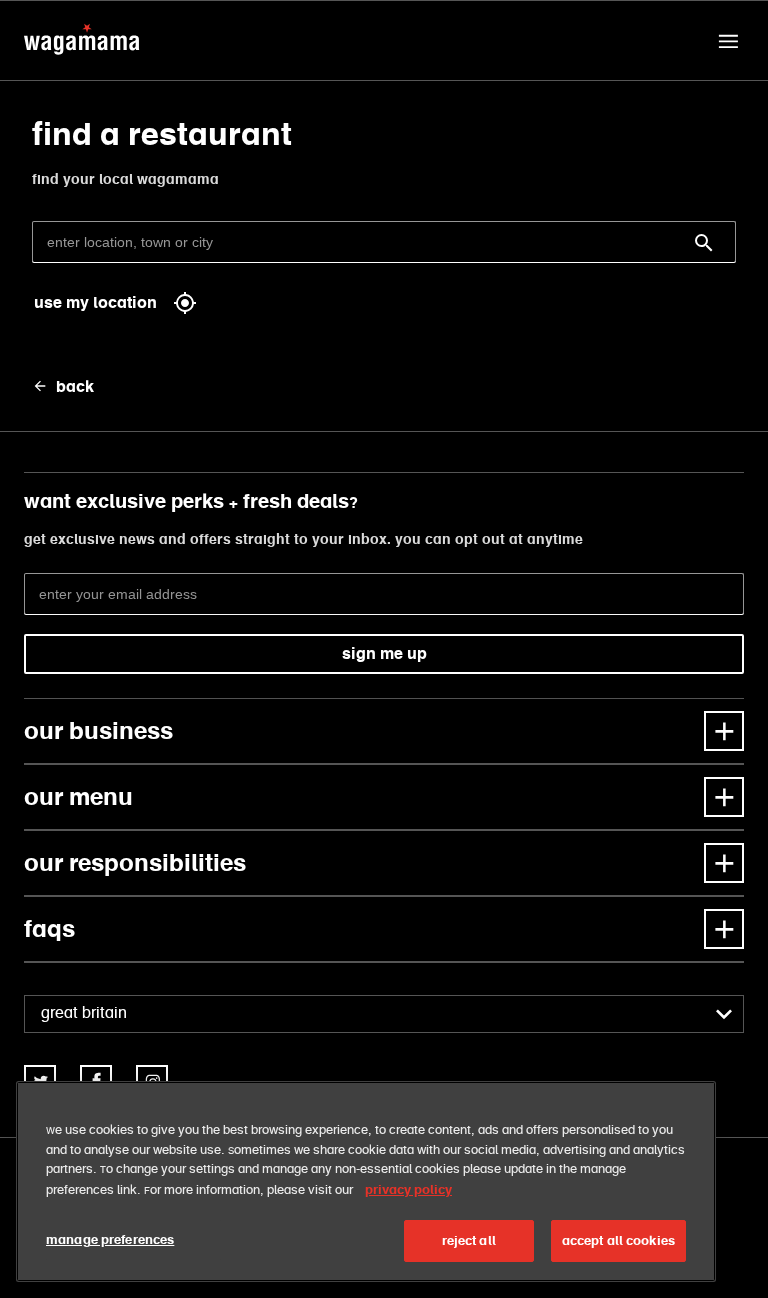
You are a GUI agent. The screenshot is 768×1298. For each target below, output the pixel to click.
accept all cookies (618, 1240)
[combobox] (384, 1014)
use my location (95, 302)
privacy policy (408, 1189)
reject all (469, 1240)
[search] (704, 243)
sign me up (384, 653)
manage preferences (110, 1239)
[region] (366, 1181)
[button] (728, 41)
